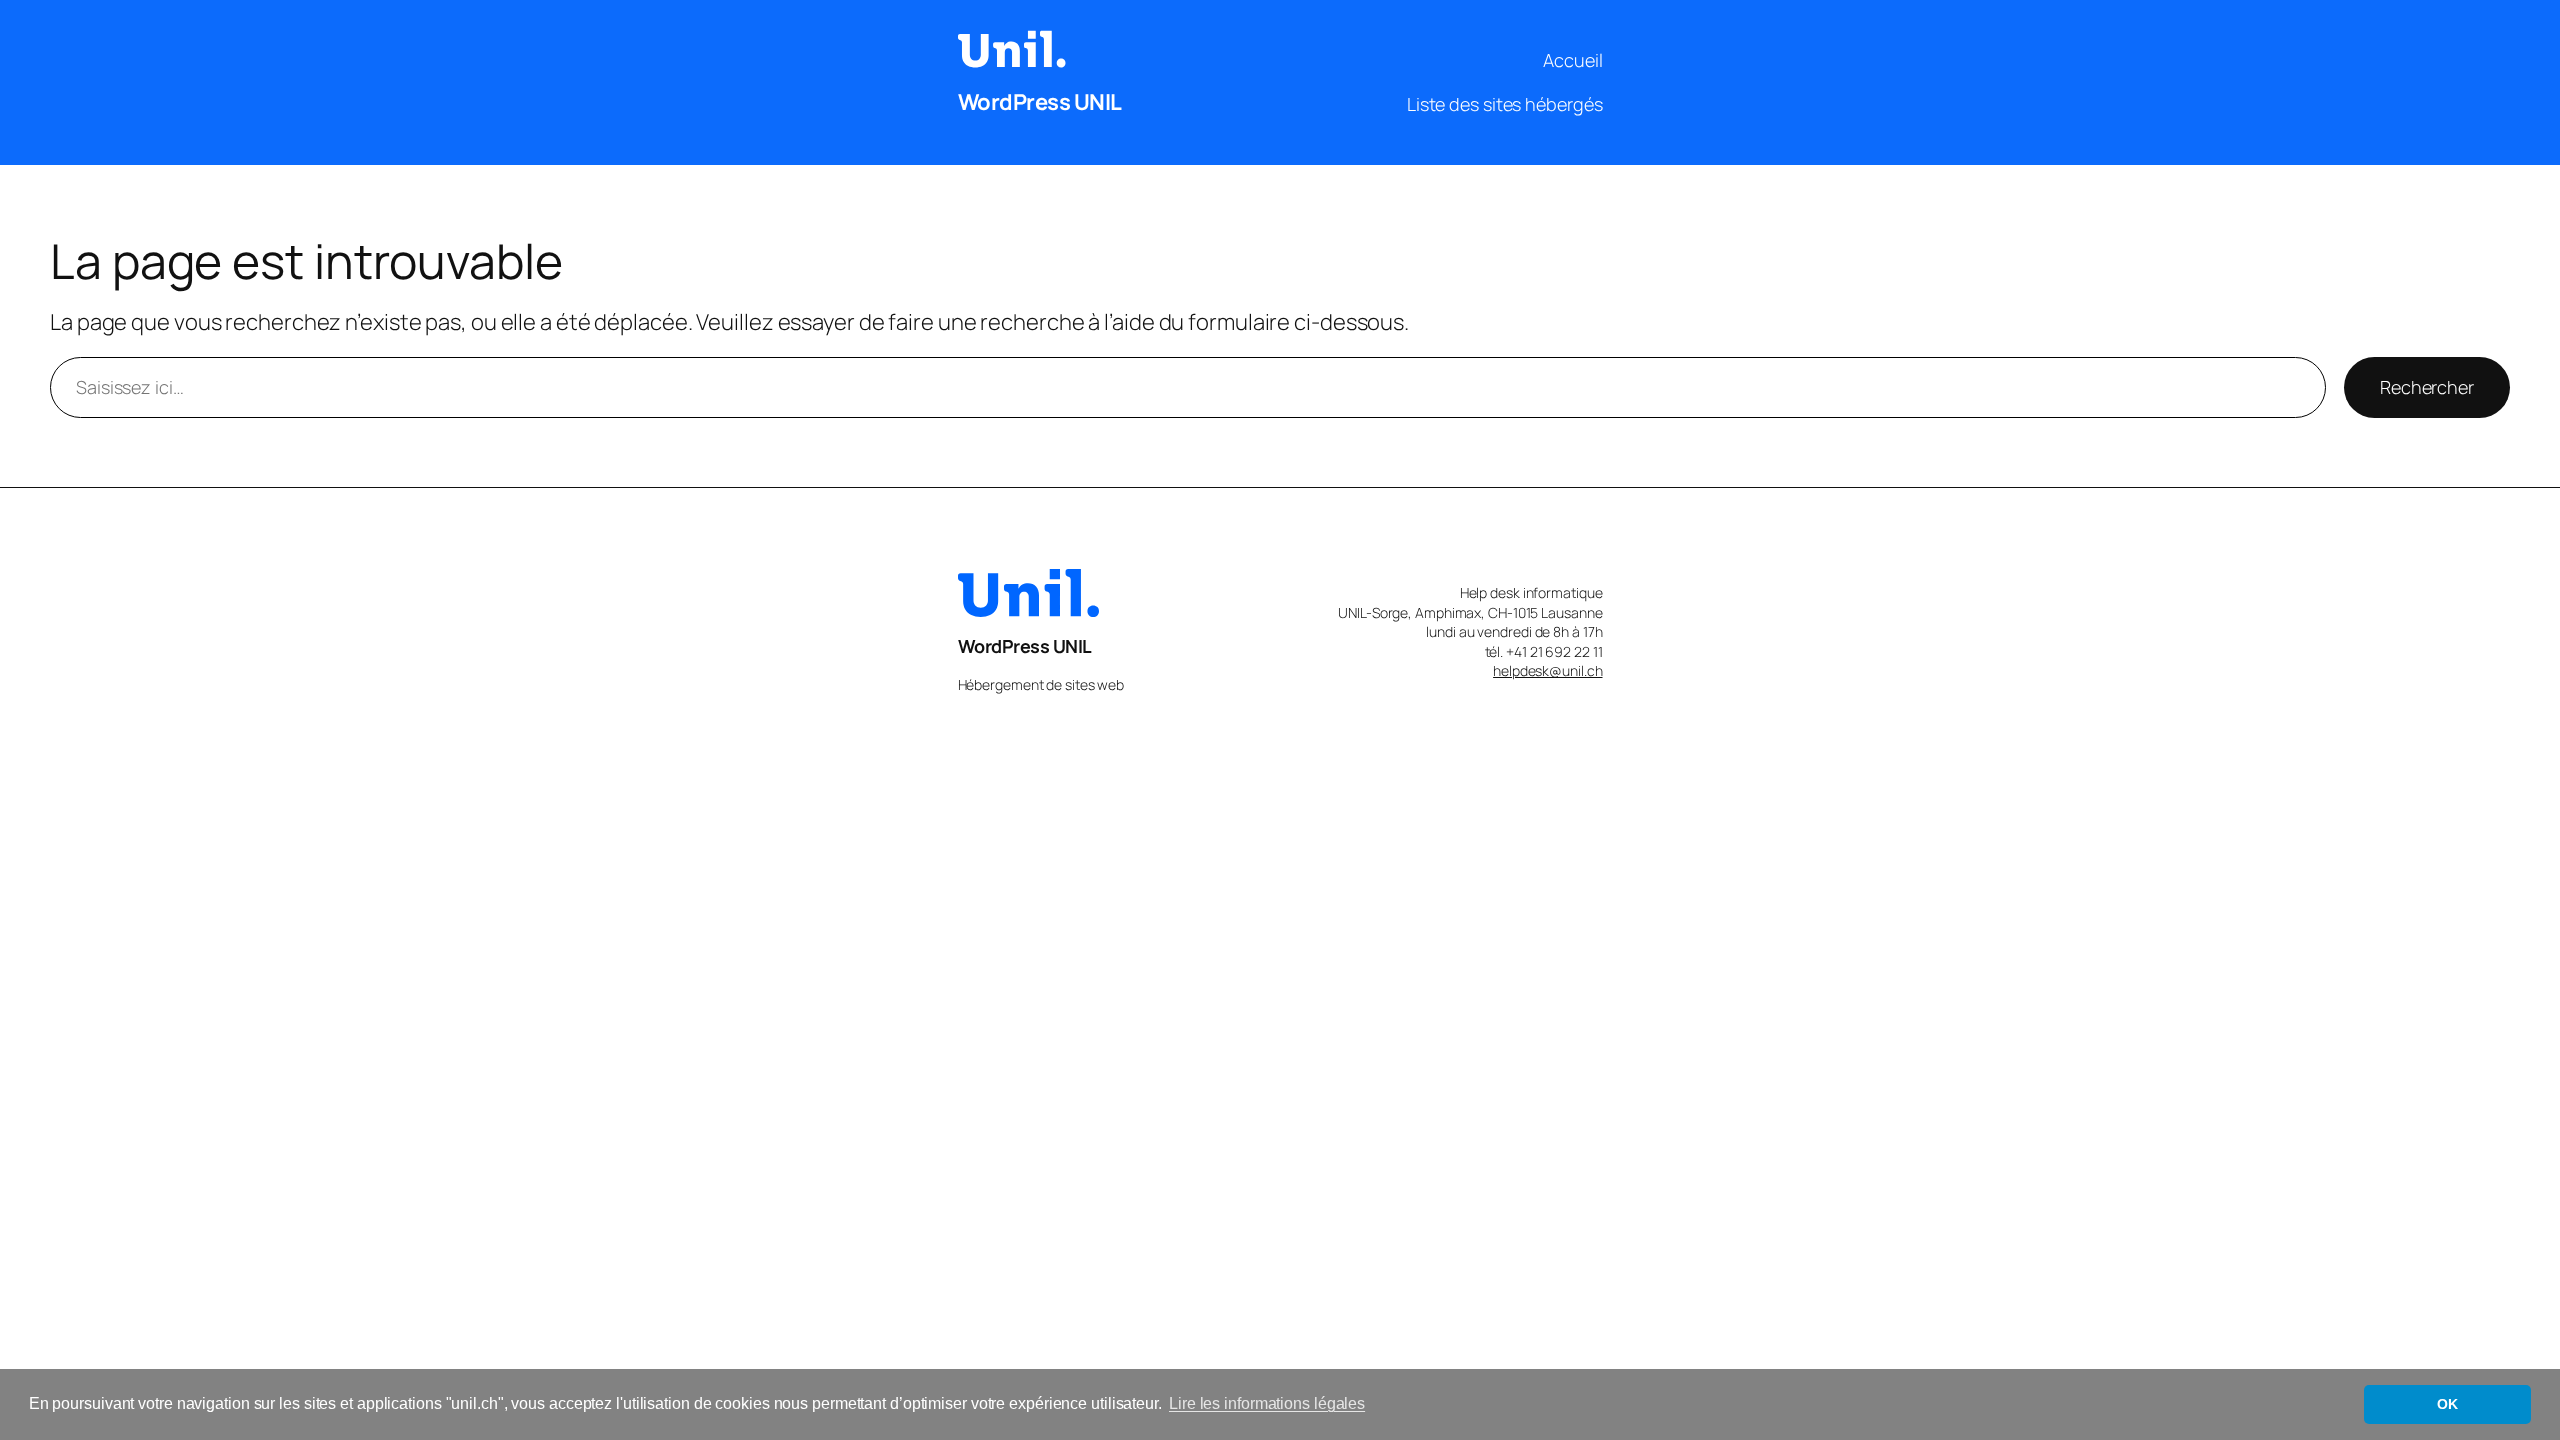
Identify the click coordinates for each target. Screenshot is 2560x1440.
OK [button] (2447, 1404)
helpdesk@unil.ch (1547, 670)
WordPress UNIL (1040, 102)
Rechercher (2427, 387)
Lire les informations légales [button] (1267, 1403)
